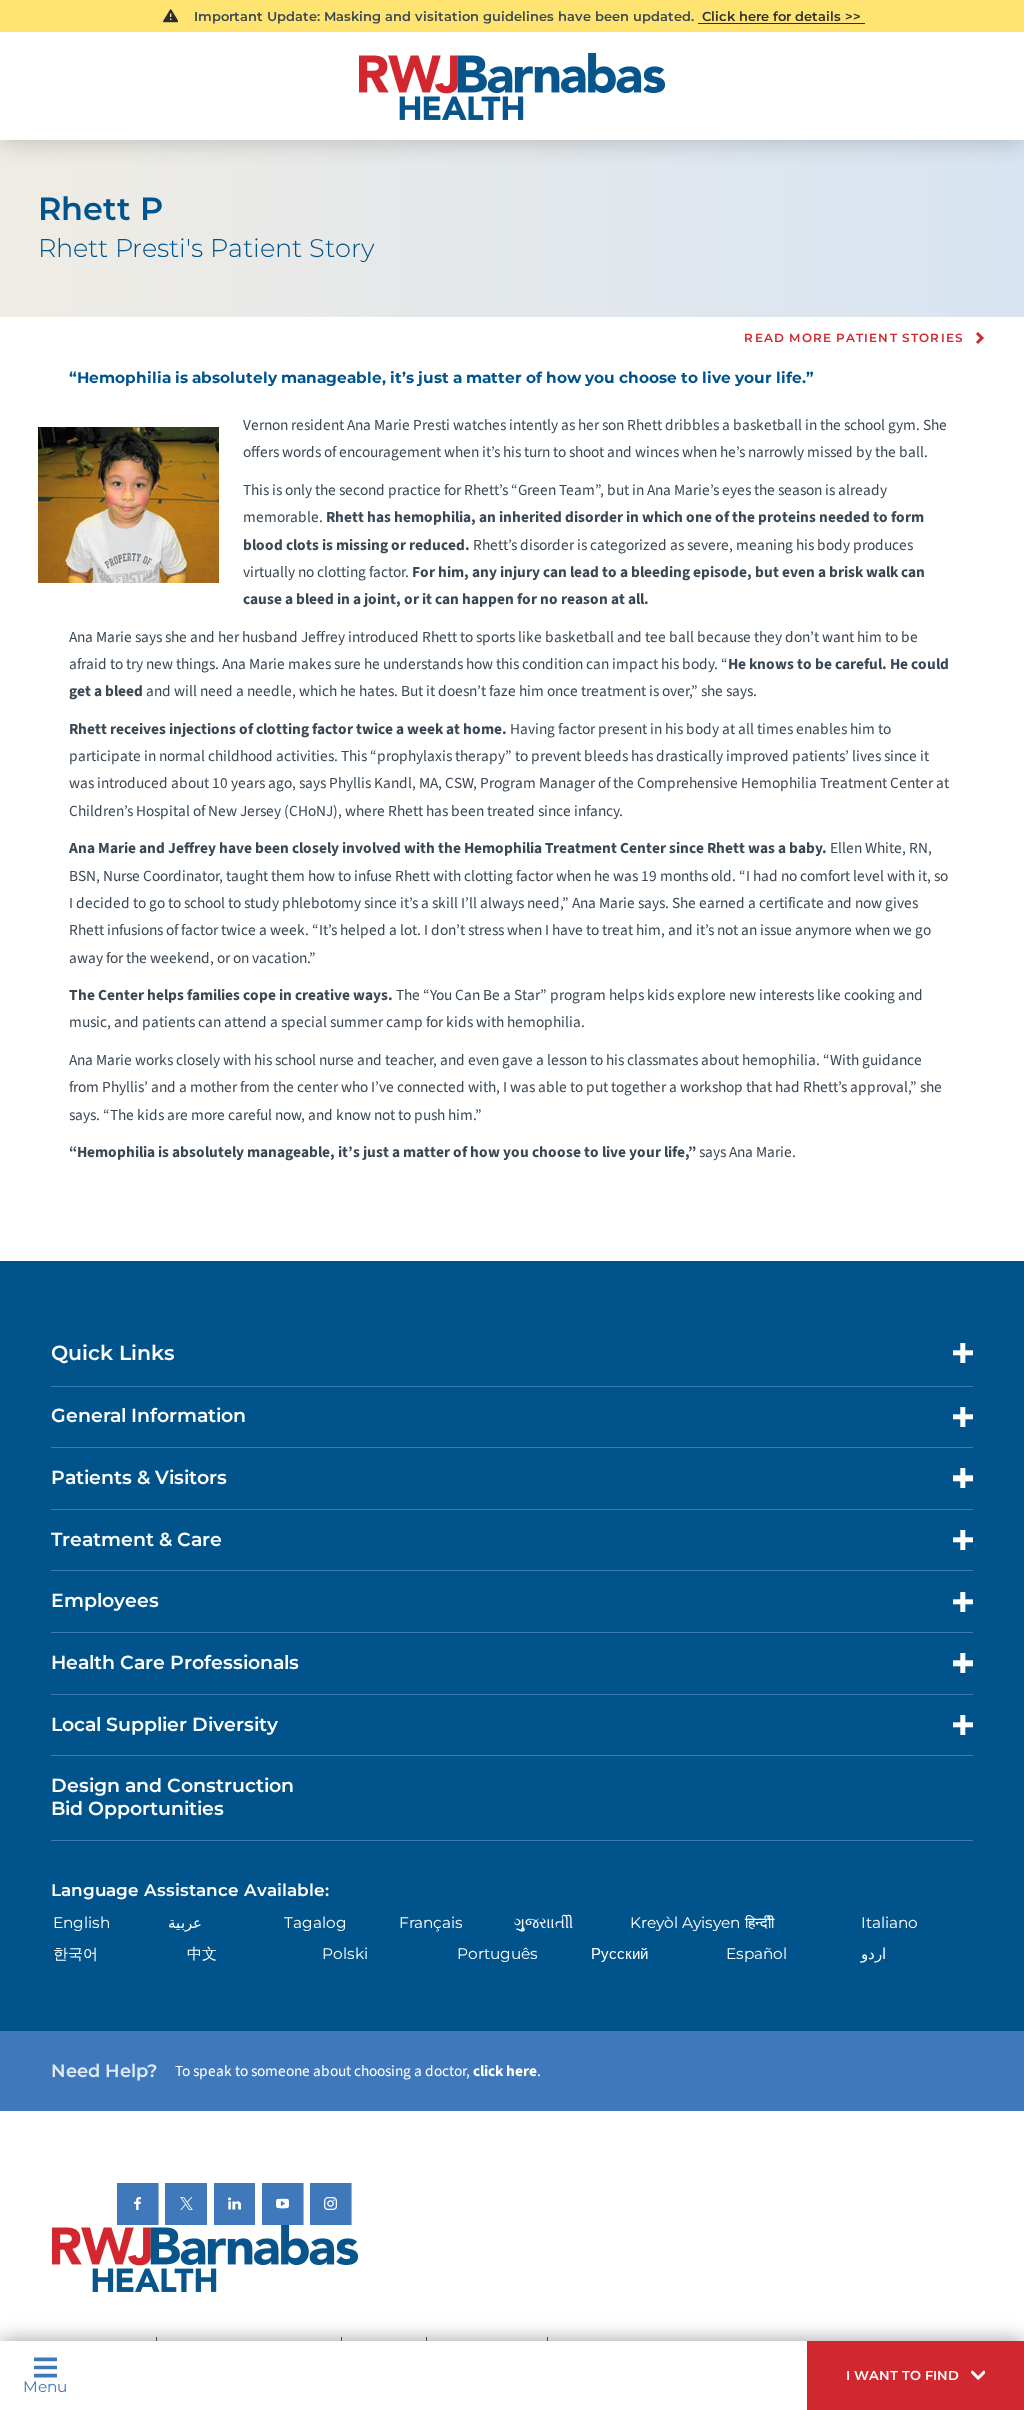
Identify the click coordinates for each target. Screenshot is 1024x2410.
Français (431, 1922)
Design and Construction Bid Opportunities (172, 1797)
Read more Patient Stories (854, 338)
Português (497, 1953)
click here (505, 2071)
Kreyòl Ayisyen (685, 1922)
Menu (45, 2385)
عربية (185, 1922)
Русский (619, 1953)
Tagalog (315, 1922)
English (81, 1922)
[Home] (511, 86)
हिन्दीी (759, 1922)
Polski (345, 1953)
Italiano (889, 1922)
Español (756, 1953)
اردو (873, 1953)
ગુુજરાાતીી (543, 1922)
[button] (915, 2375)
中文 (202, 1953)
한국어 (75, 1953)
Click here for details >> (781, 16)
